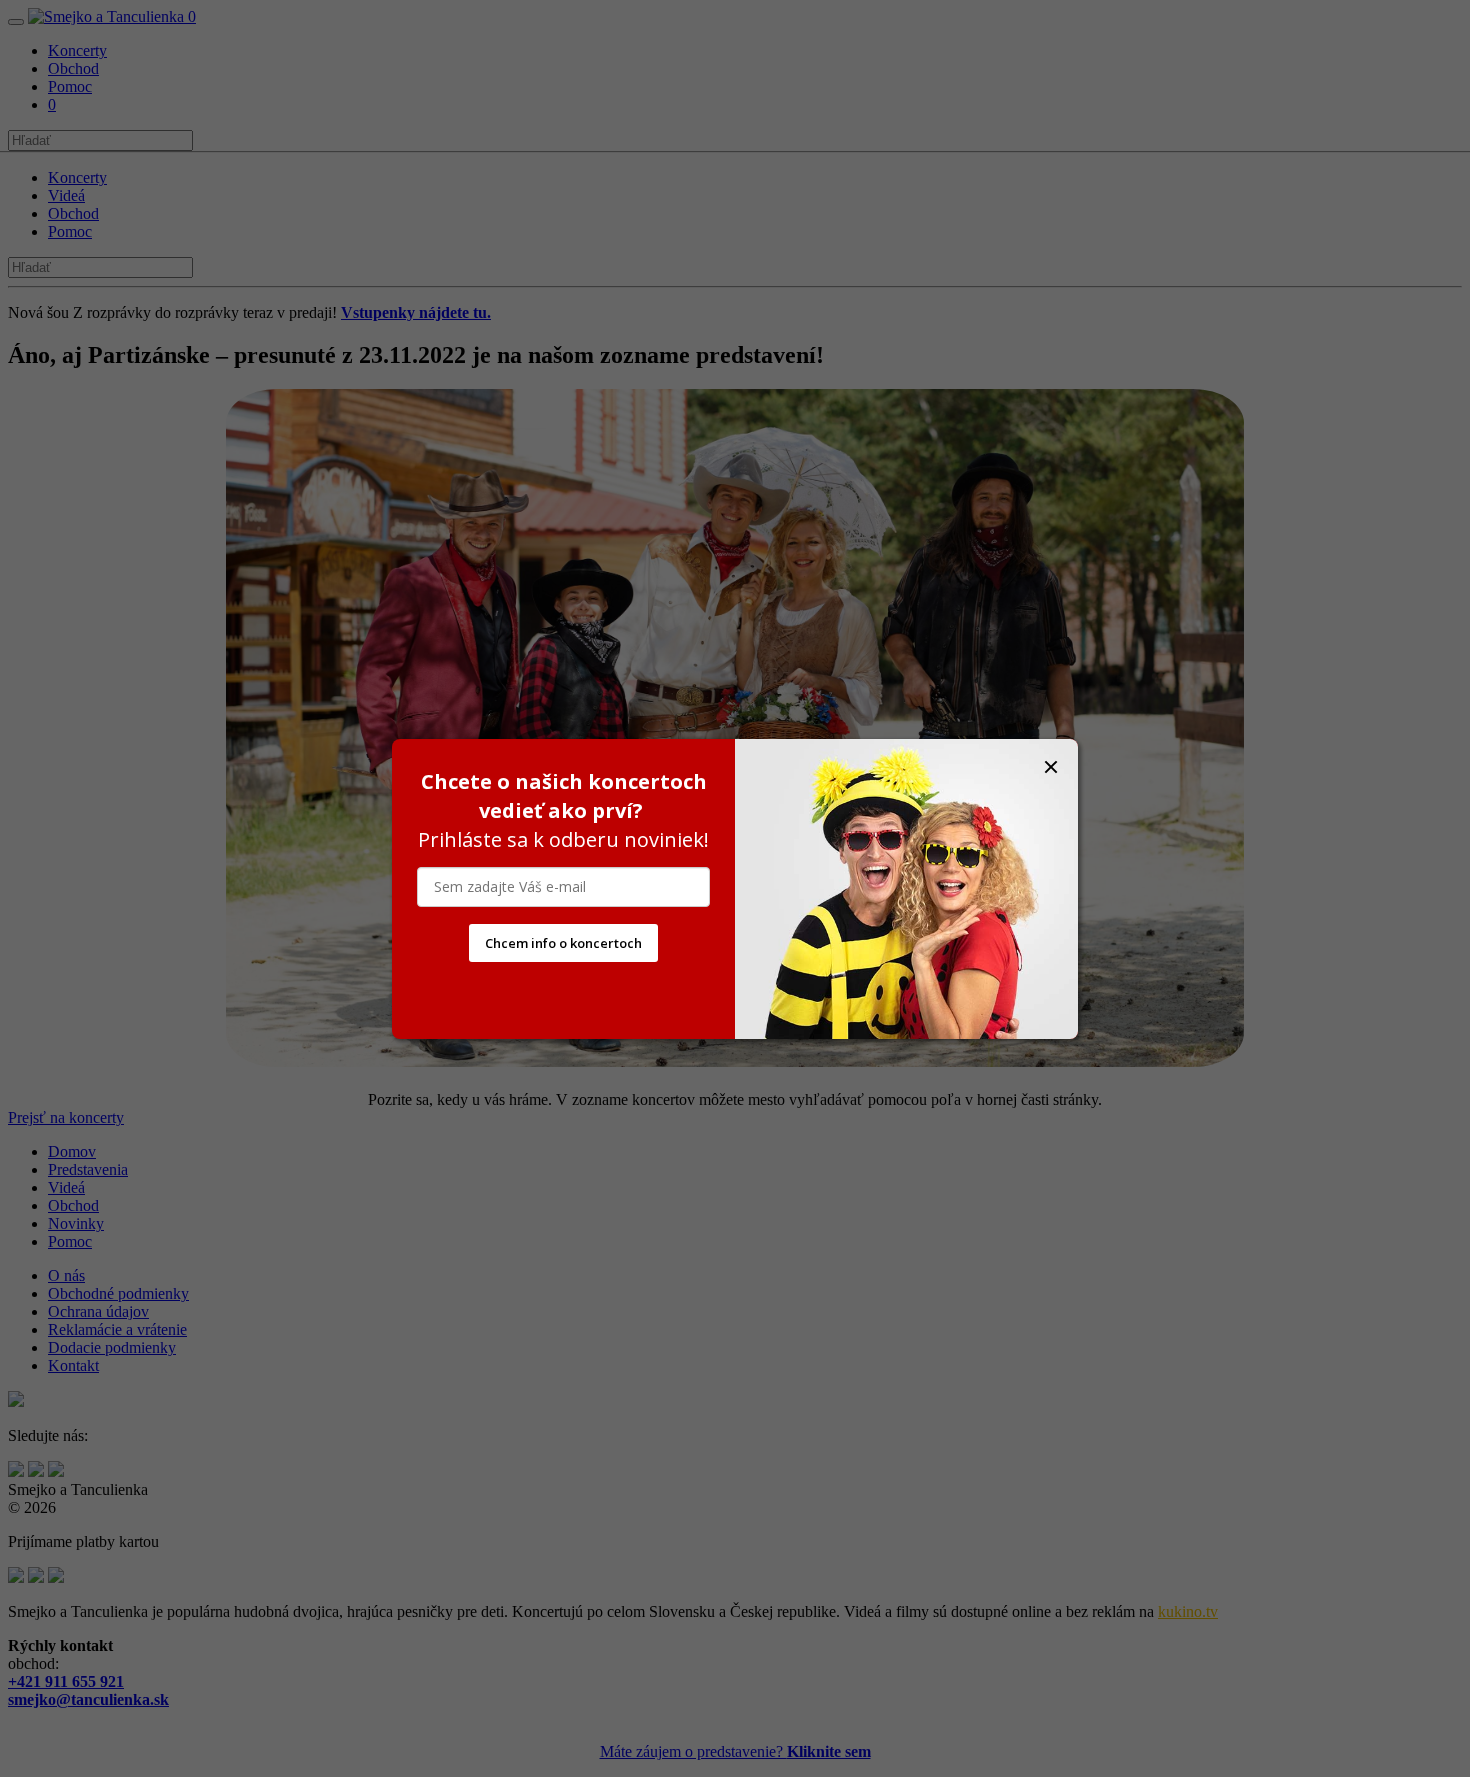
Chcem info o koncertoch (563, 943)
